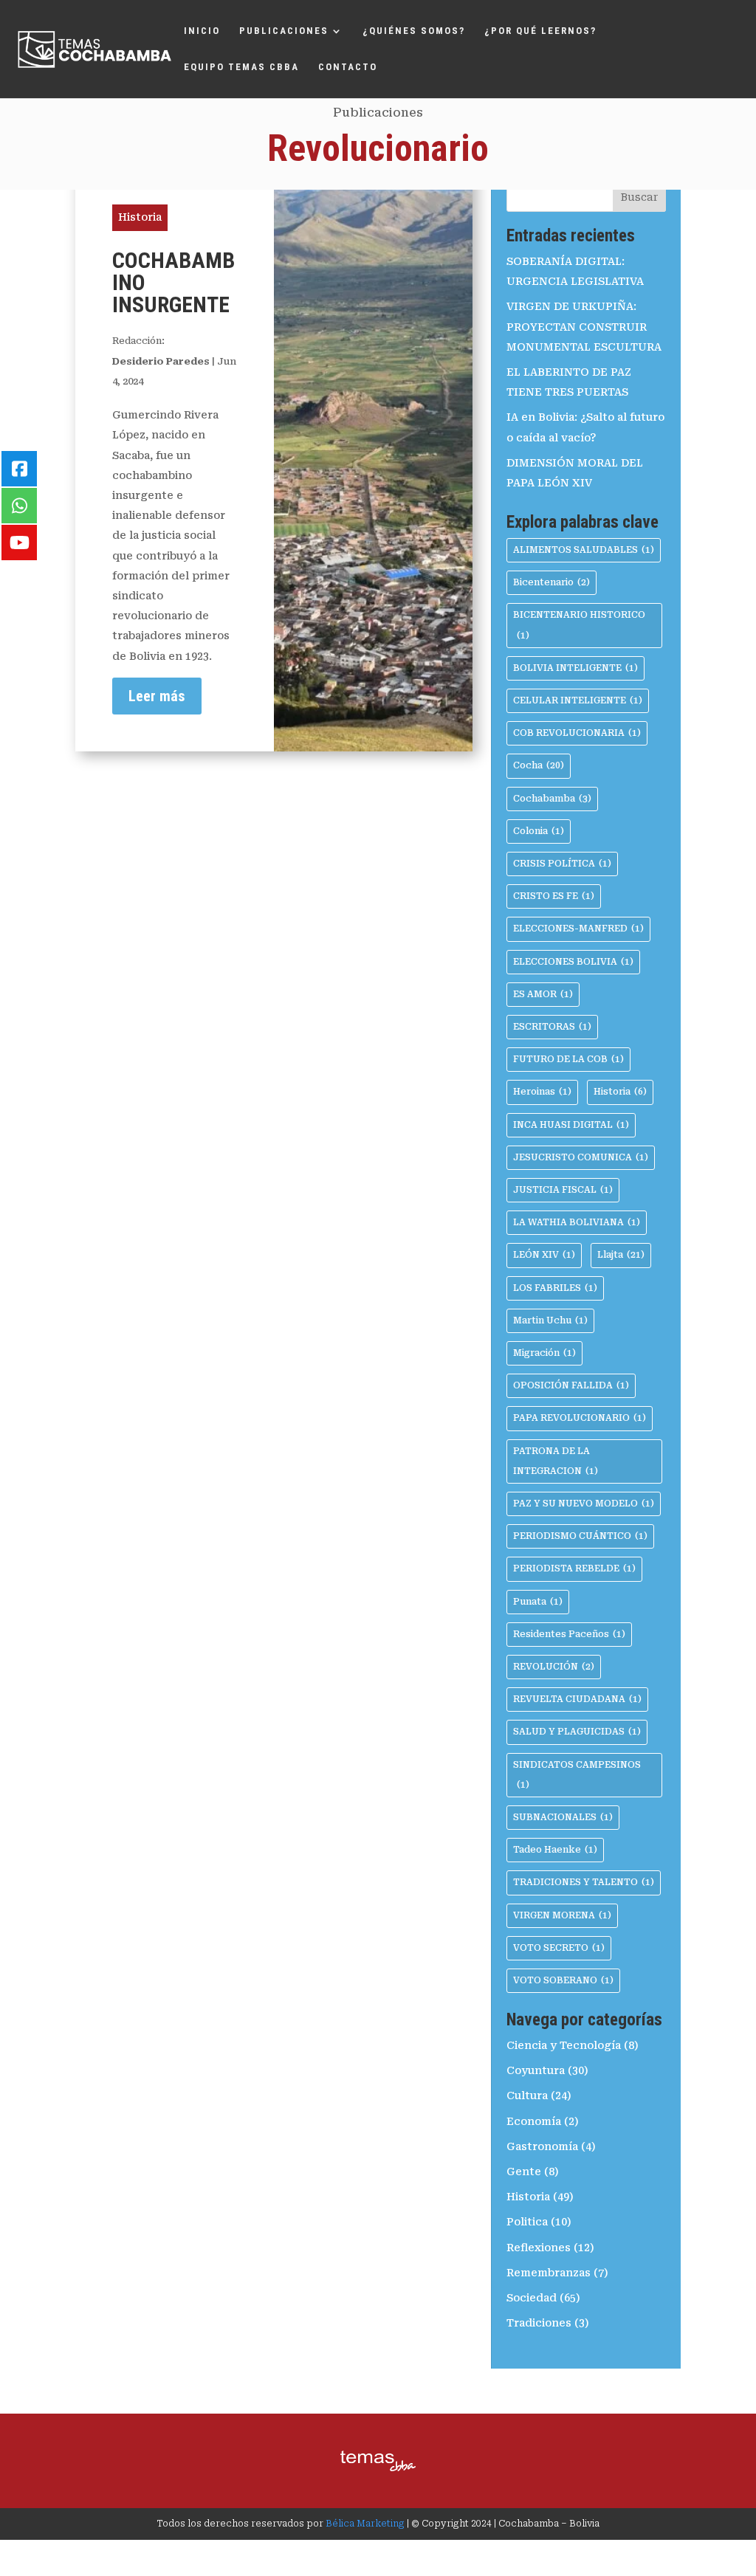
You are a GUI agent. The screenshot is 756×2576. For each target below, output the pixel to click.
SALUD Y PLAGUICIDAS (577, 1732)
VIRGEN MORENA (562, 1915)
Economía (534, 2121)
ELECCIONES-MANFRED (578, 929)
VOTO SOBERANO (563, 1980)
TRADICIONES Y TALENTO (584, 1882)
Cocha (539, 765)
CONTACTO (348, 67)
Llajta (621, 1255)
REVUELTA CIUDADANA (577, 1699)
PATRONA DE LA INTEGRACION (556, 1461)
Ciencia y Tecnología (564, 2045)
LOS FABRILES (555, 1288)
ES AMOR (543, 994)
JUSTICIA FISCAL (563, 1190)
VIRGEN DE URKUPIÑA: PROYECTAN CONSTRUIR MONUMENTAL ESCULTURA (584, 326)
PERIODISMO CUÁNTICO (580, 1536)
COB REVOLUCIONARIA (577, 733)
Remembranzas (549, 2273)
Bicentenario (551, 582)
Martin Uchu (550, 1320)
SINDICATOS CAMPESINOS (577, 1775)
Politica (527, 2222)
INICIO (202, 31)
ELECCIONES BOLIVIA (573, 962)
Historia (140, 217)
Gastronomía (542, 2146)
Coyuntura (536, 2070)
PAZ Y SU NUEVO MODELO (584, 1504)
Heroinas (542, 1092)
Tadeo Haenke (555, 1850)
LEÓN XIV (544, 1255)
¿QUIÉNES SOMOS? (414, 31)
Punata (538, 1602)
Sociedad (532, 2298)
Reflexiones (539, 2248)
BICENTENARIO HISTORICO (579, 625)
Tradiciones (539, 2323)
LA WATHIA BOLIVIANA (577, 1222)
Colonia (539, 831)
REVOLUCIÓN (554, 1667)
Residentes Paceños (569, 1634)
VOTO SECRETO (559, 1948)
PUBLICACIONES (284, 31)
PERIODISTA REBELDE (574, 1568)
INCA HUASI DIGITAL (571, 1125)
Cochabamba (552, 799)
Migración (544, 1353)
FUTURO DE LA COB (568, 1059)
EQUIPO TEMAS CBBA (241, 67)
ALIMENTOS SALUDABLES (584, 550)
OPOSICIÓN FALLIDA (571, 1385)
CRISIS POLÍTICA (562, 864)
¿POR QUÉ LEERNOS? (540, 31)
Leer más (157, 696)
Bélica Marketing (365, 2524)
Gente (524, 2172)
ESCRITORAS (552, 1027)
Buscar (639, 197)
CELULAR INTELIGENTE (578, 700)
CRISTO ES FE (554, 896)
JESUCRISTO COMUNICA (581, 1157)
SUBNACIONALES (563, 1817)
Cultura (527, 2095)
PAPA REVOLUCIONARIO (580, 1418)
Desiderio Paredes (161, 361)
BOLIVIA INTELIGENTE (575, 668)
